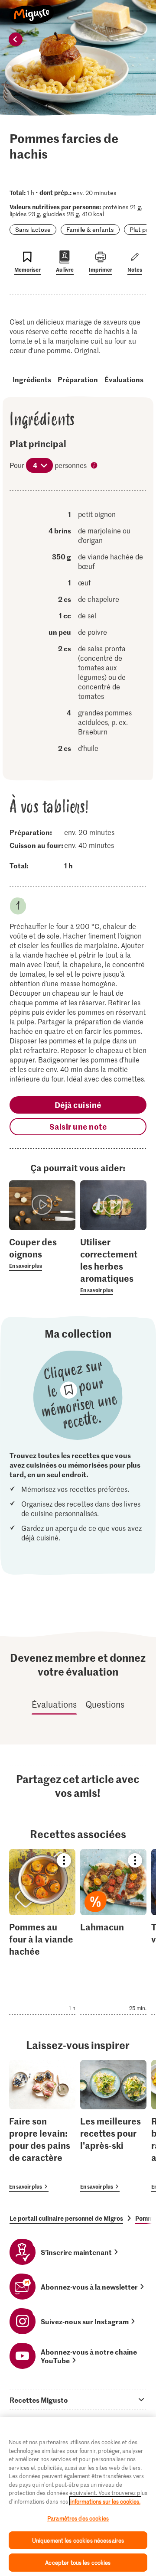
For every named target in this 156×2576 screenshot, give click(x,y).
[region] (78, 2496)
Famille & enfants (90, 229)
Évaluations (124, 379)
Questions (105, 1704)
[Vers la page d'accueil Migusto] (32, 10)
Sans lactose (33, 229)
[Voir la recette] (42, 1932)
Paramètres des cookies (78, 2518)
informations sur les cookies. (105, 2501)
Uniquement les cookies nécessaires (78, 2540)
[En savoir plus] (42, 1253)
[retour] (16, 39)
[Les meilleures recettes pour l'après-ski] (113, 2126)
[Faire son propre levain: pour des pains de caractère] (42, 2126)
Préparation (78, 379)
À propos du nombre (95, 466)
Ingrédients (32, 379)
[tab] (78, 2400)
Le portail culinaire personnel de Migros (66, 2218)
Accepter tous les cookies (78, 2562)
